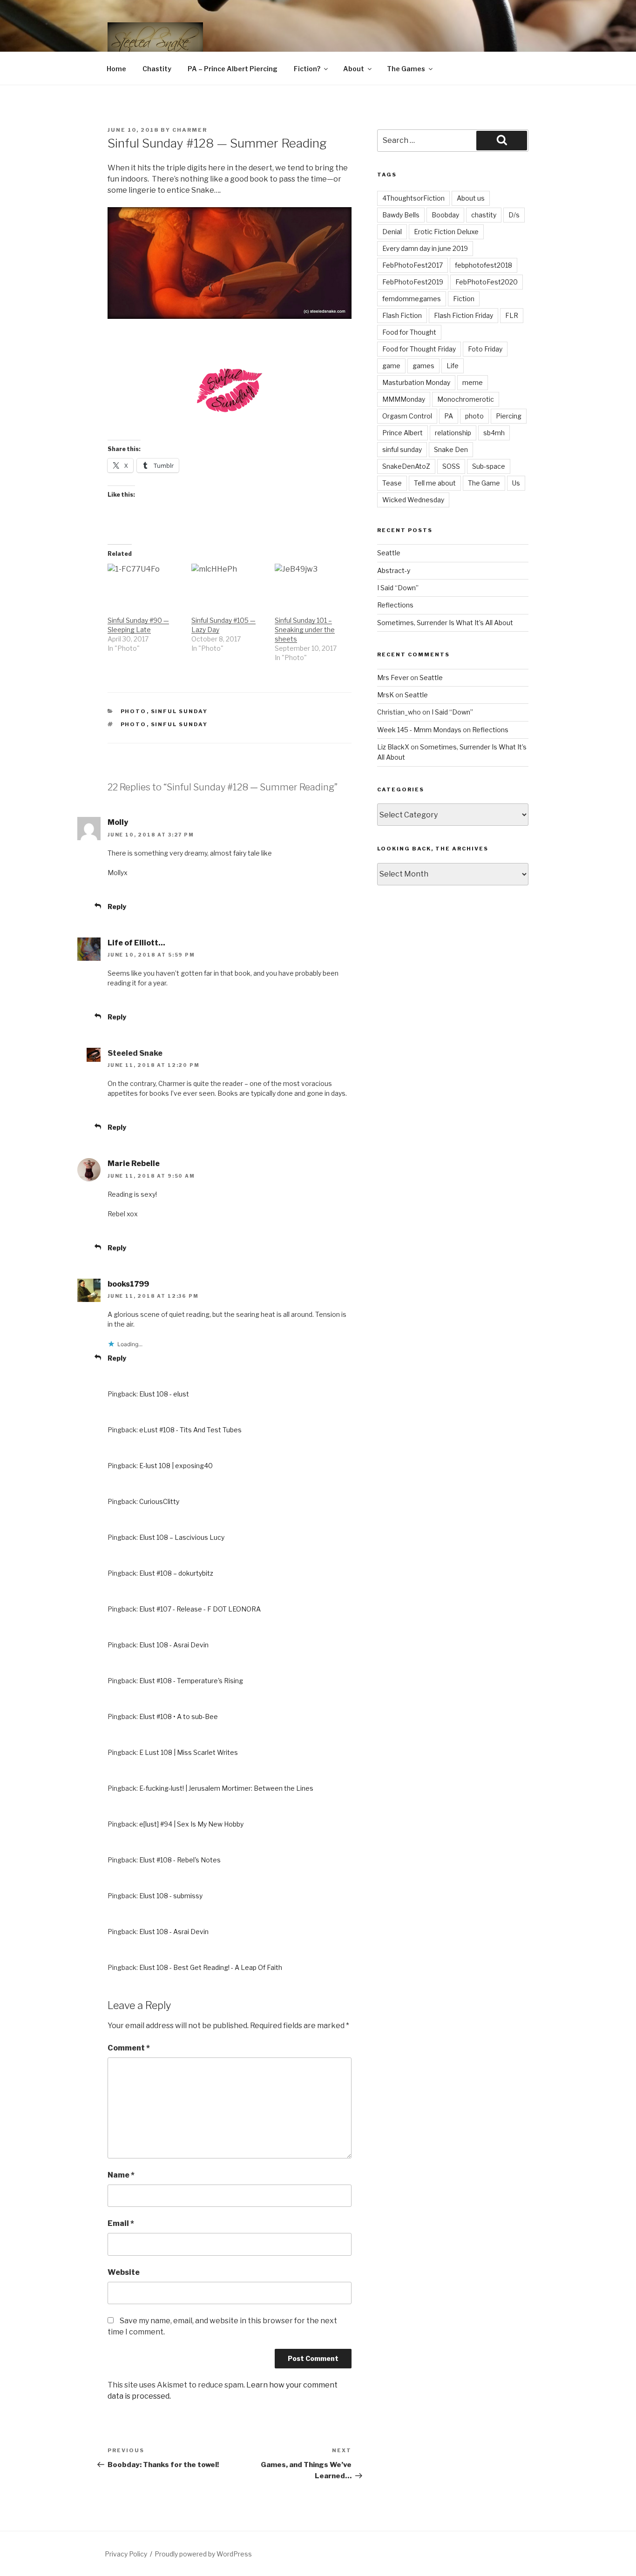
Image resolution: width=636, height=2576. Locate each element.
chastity (484, 215)
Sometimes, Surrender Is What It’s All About (445, 623)
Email (121, 2223)
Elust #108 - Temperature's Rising (191, 1681)
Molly (118, 822)
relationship (453, 433)
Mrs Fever (393, 678)
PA (449, 416)
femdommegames (412, 299)
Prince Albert (403, 433)
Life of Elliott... (136, 943)
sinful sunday (179, 724)
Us (516, 483)
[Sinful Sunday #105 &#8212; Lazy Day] (229, 585)
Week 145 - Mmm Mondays (419, 730)
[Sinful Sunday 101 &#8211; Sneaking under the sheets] (312, 585)
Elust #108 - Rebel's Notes (180, 1860)
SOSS (451, 466)
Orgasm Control (407, 416)
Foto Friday (485, 349)
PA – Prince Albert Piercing (233, 69)
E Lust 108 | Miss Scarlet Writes (189, 1752)
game (391, 366)
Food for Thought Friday (419, 349)
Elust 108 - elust (164, 1394)
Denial (392, 232)
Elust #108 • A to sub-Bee (179, 1716)
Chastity (157, 69)
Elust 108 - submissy (171, 1896)
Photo (134, 711)
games (423, 366)
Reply (117, 907)
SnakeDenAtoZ (406, 466)
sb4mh (494, 433)
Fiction (464, 299)
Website (124, 2272)
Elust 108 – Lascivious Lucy (182, 1537)
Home (116, 69)
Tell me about (435, 483)
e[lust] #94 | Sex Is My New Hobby (191, 1824)
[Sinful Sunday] (230, 423)
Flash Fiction (402, 315)
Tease (392, 483)
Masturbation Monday (416, 382)
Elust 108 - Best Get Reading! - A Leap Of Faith (211, 1967)
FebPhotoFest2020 (487, 282)
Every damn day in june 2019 (425, 248)
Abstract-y (394, 570)
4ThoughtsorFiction (413, 198)
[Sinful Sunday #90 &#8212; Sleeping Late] (145, 585)
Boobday (445, 215)
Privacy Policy (126, 2554)
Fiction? (307, 69)
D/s (514, 215)
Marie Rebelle (134, 1163)
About (354, 69)
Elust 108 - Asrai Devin (174, 1645)
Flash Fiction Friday (463, 315)
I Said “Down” (398, 588)
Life (453, 366)
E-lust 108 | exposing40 (176, 1466)
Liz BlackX (393, 747)
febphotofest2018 (484, 265)
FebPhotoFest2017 (413, 265)
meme (473, 382)
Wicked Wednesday (413, 500)
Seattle (389, 553)
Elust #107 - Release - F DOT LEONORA (200, 1609)
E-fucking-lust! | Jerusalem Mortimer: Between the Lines (226, 1788)
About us (471, 198)
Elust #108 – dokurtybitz (176, 1573)
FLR (512, 315)
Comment (129, 2048)
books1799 (128, 1284)
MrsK (386, 695)
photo (134, 724)
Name (121, 2175)
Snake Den (451, 449)
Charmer (190, 130)
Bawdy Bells (401, 215)
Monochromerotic (466, 399)
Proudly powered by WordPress (203, 2554)
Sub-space (489, 466)
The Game (484, 483)
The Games (406, 69)
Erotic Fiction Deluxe (446, 232)
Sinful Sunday (179, 711)
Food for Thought (409, 332)
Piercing (509, 416)
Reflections (395, 605)
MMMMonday (404, 399)
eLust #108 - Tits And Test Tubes (190, 1430)
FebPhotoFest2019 (413, 282)
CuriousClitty (159, 1501)
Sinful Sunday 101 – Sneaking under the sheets (305, 630)
